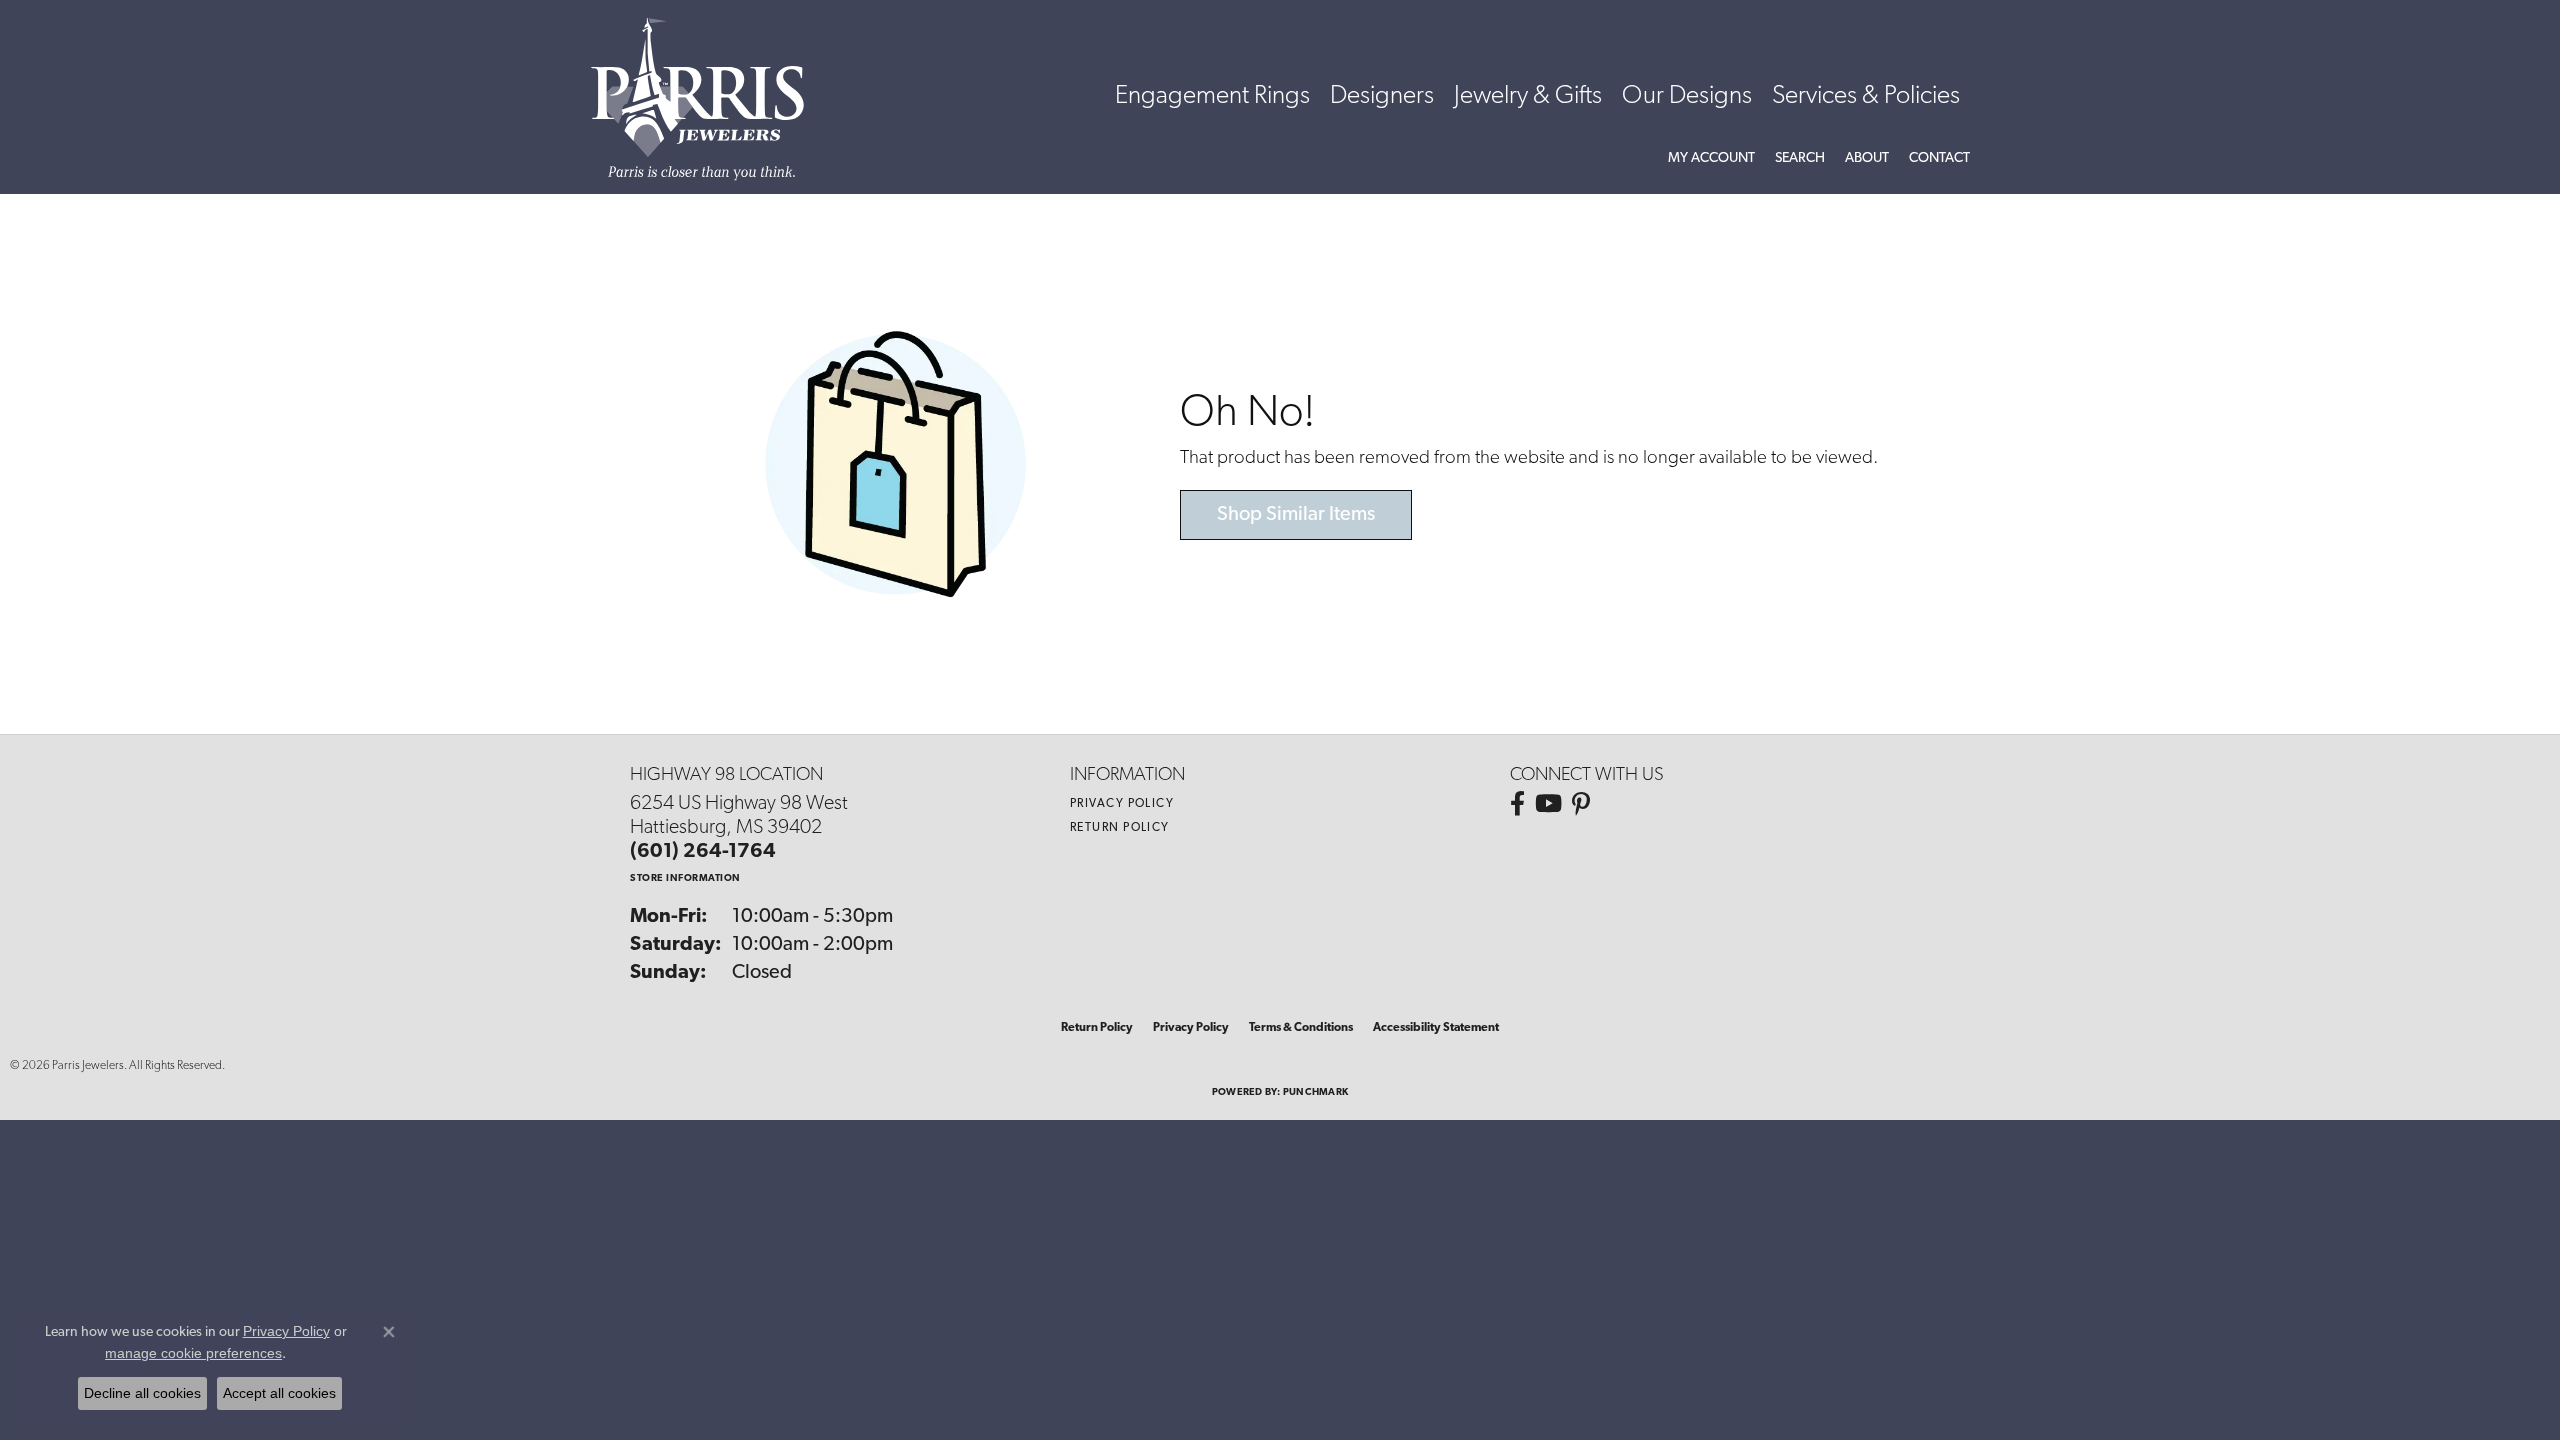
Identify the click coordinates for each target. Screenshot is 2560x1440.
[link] (1939, 159)
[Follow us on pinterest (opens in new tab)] (1581, 804)
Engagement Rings (1212, 96)
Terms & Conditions (1301, 1028)
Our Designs (1687, 96)
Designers (1382, 96)
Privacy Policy (1122, 804)
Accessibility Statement (1436, 1028)
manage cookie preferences (193, 1353)
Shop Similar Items (1296, 515)
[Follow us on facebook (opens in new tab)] (1517, 804)
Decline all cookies (142, 1393)
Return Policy (1120, 828)
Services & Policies (1866, 96)
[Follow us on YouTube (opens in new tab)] (1548, 804)
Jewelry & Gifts (1528, 96)
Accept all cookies (279, 1393)
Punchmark (1315, 1092)
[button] (1711, 159)
